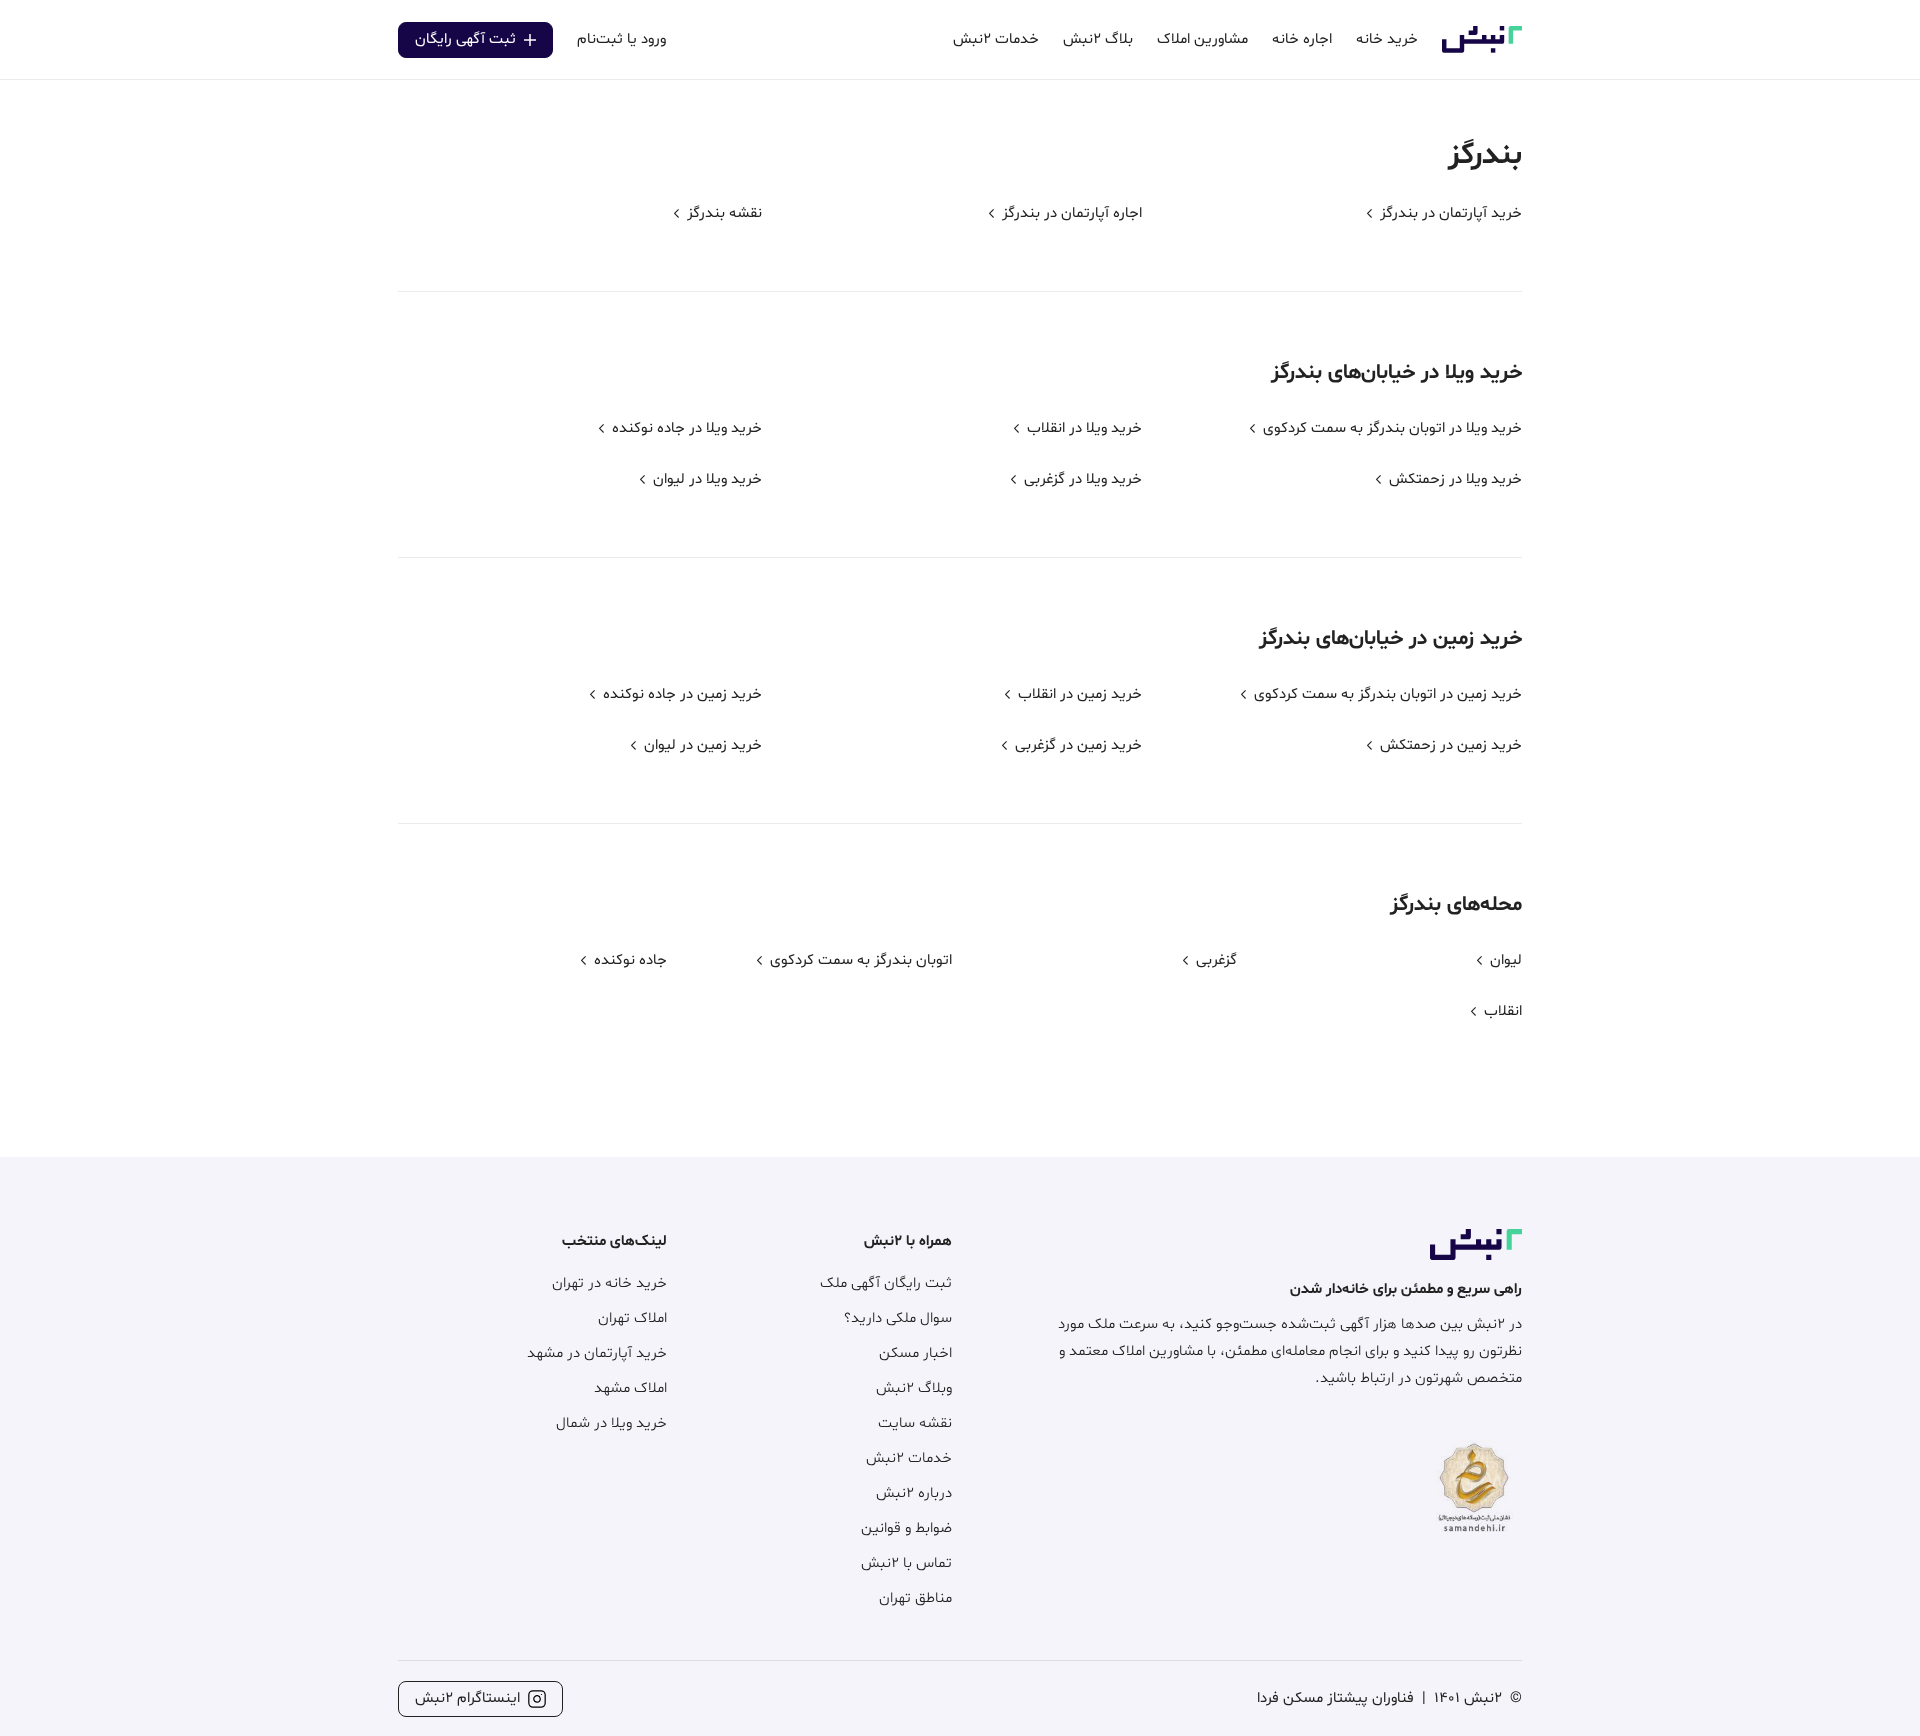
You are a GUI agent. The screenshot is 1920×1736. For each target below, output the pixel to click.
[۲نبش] (1482, 49)
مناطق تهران (915, 1598)
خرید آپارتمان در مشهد (597, 1353)
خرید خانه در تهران (609, 1283)
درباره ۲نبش (914, 1493)
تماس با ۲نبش (906, 1563)
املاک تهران (632, 1318)
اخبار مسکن (915, 1353)
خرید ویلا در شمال (611, 1423)
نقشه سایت (915, 1423)
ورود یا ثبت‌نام (621, 39)
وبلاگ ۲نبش (914, 1388)
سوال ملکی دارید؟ (898, 1318)
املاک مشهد (630, 1388)
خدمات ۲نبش (909, 1458)
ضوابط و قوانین (906, 1528)
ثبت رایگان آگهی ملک (886, 1283)
